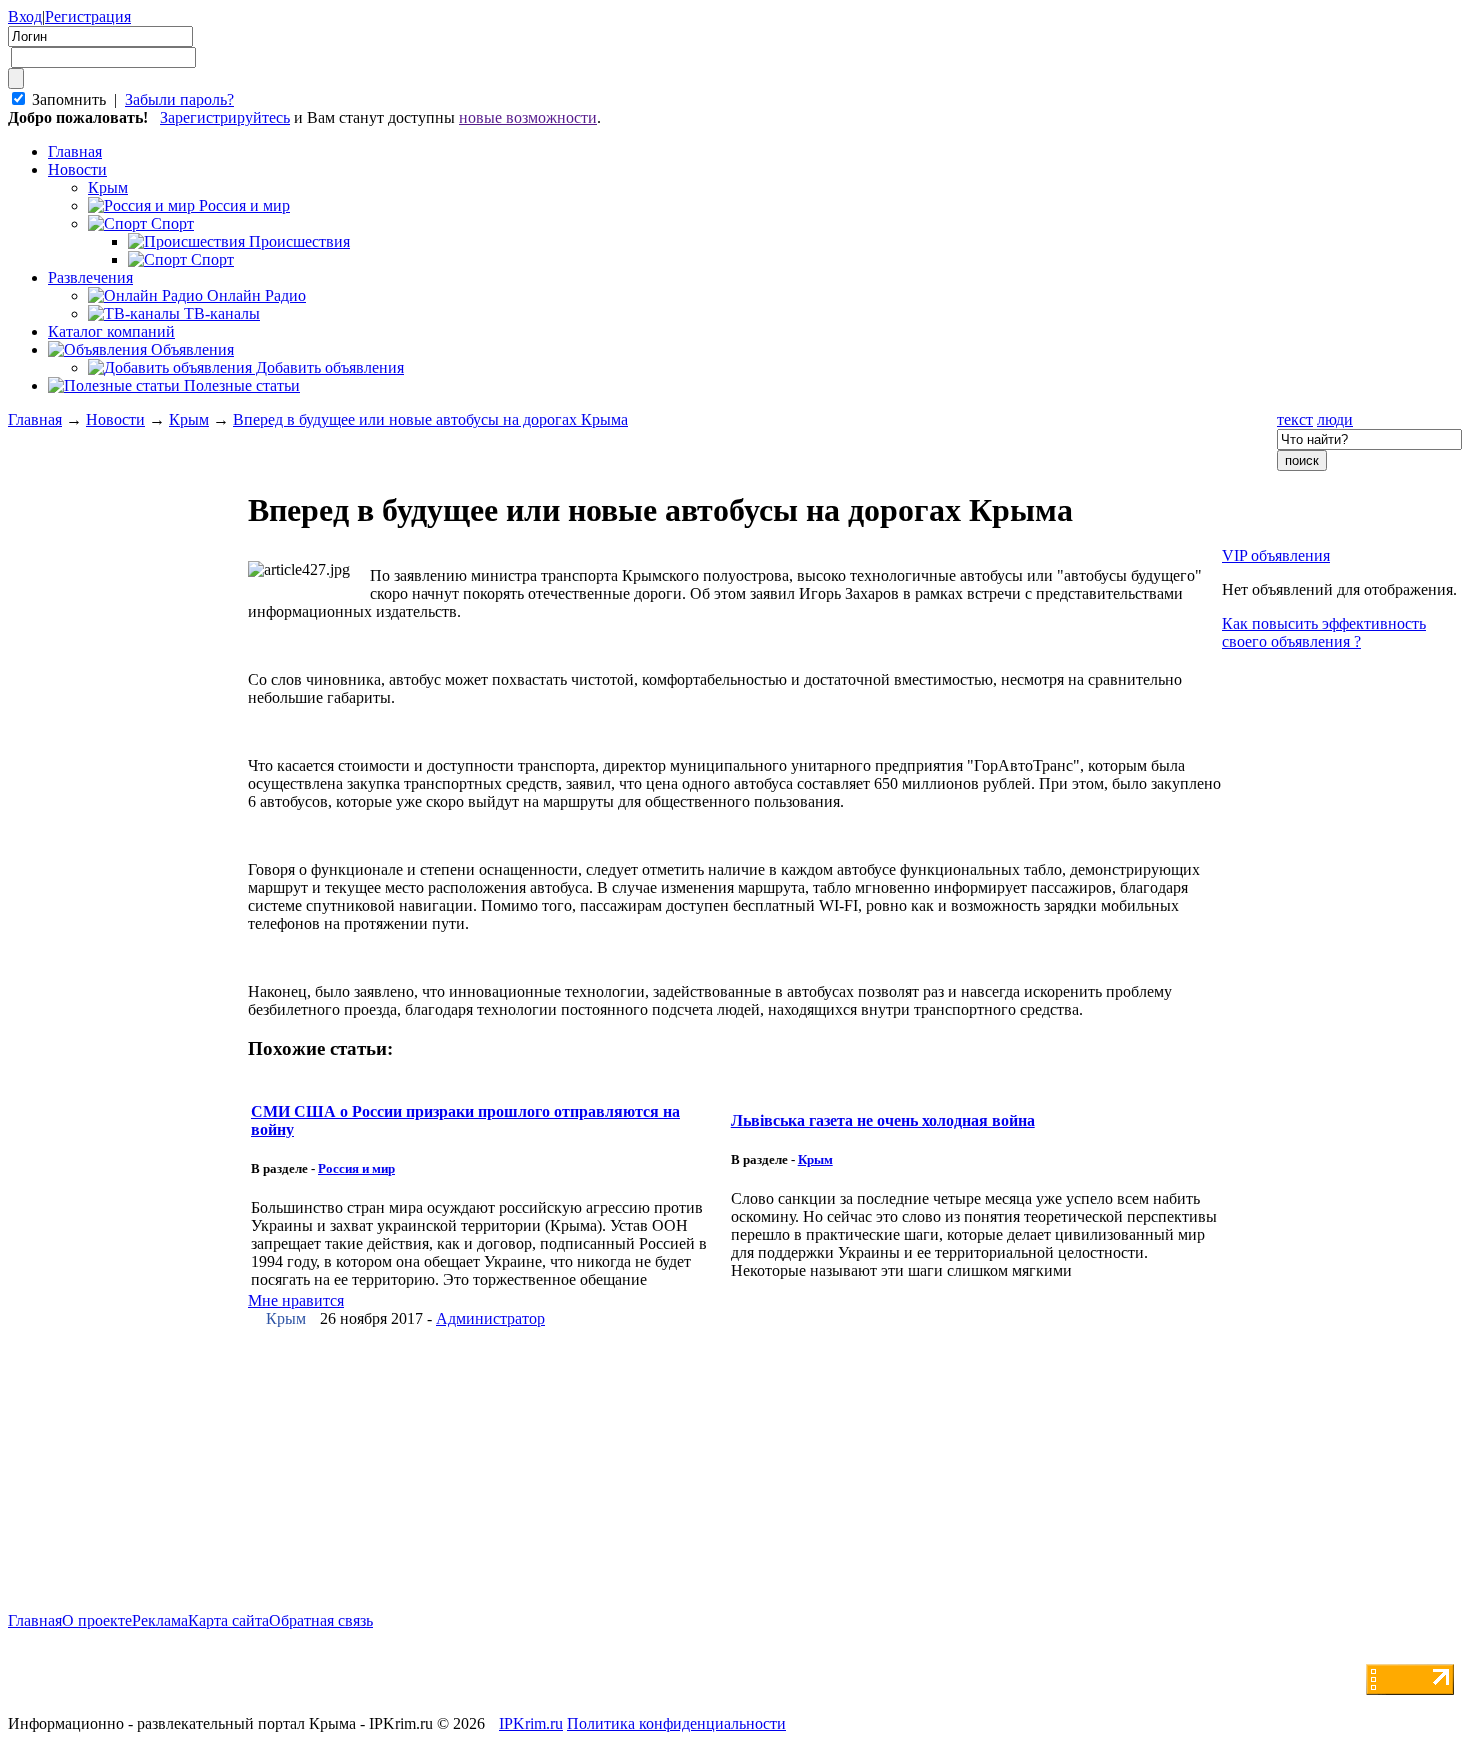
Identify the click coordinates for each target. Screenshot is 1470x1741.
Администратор (490, 1318)
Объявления (190, 349)
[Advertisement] (128, 899)
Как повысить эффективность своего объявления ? (1324, 632)
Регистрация (88, 16)
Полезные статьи (240, 385)
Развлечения (90, 277)
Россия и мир (356, 1168)
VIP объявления (1276, 555)
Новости (77, 169)
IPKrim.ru (531, 1723)
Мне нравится (296, 1300)
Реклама (160, 1620)
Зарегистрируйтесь (225, 117)
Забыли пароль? (179, 99)
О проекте (97, 1620)
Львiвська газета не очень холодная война (883, 1120)
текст (1295, 419)
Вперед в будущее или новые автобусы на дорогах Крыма (430, 419)
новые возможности (528, 117)
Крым (189, 419)
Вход (25, 16)
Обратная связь (321, 1620)
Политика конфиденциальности (676, 1723)
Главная (35, 419)
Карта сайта (228, 1620)
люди (1335, 419)
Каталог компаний (111, 331)
